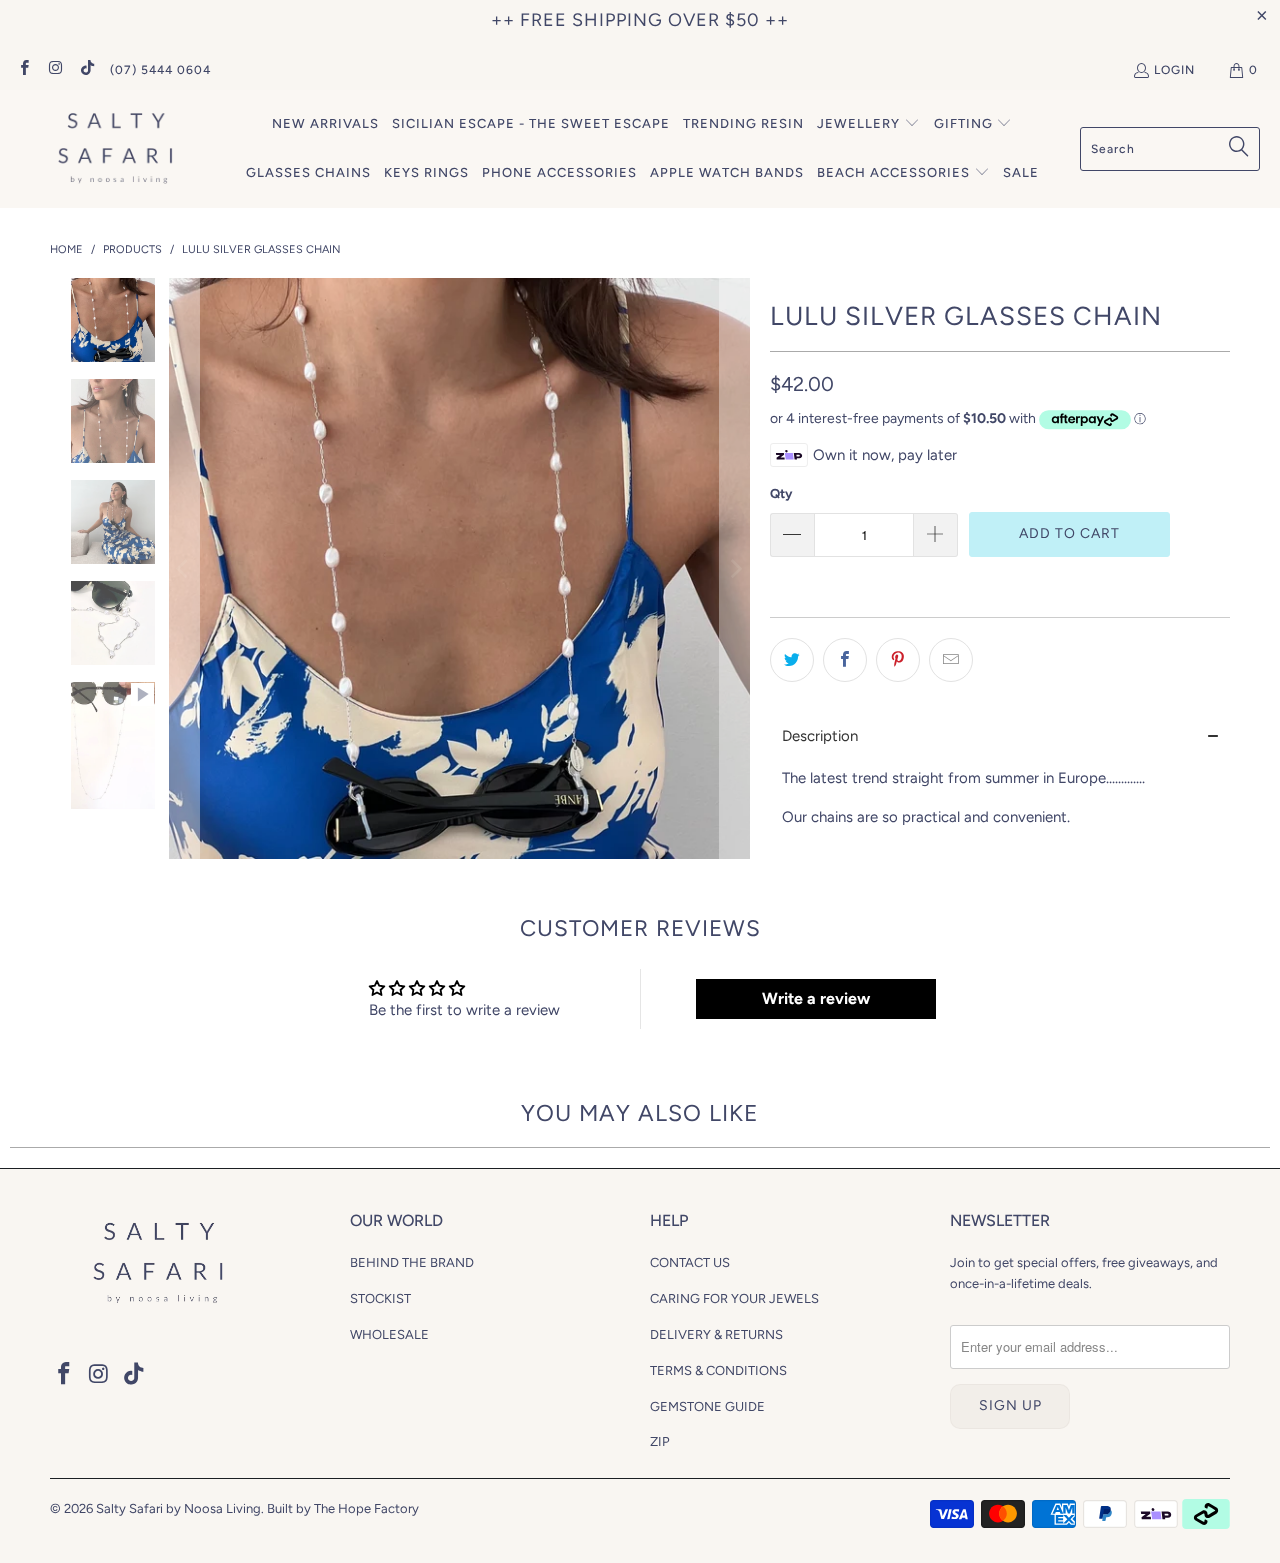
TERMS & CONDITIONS (718, 1370)
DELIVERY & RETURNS (716, 1334)
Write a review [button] (816, 998)
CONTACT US (690, 1262)
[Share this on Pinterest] (898, 660)
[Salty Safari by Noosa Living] (112, 149)
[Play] (459, 568)
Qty (781, 493)
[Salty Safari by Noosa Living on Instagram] (54, 70)
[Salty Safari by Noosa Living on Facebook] (23, 70)
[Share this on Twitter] (792, 660)
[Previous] (184, 568)
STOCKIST (380, 1298)
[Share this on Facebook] (845, 660)
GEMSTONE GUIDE (707, 1406)
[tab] (1000, 736)
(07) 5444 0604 (160, 70)
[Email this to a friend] (951, 660)
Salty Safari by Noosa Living (178, 1508)
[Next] (735, 568)
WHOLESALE (389, 1334)
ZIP (660, 1441)
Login (1174, 70)
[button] (868, 124)
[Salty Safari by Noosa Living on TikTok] (86, 70)
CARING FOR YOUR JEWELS (734, 1298)
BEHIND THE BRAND (412, 1262)
